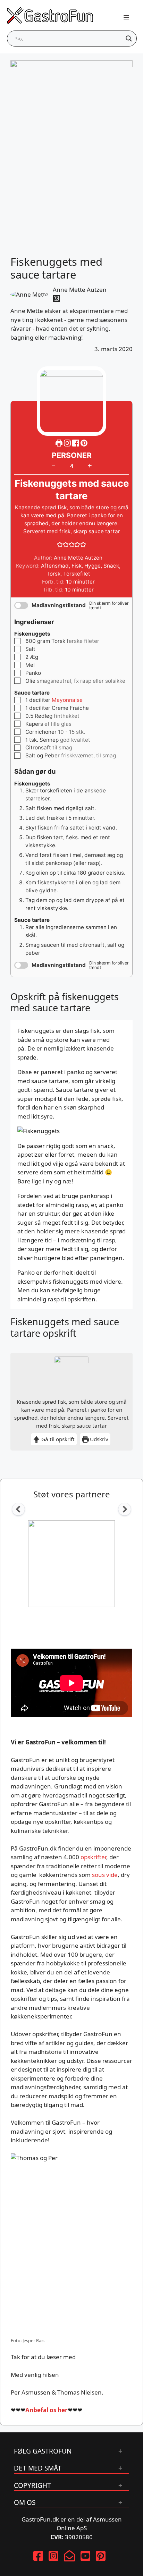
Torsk (53, 574)
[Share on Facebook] (76, 443)
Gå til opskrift (57, 1439)
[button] (84, 443)
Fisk (77, 566)
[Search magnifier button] (129, 39)
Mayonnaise (67, 700)
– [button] (53, 466)
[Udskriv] (59, 443)
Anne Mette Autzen (80, 290)
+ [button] (90, 465)
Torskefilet (77, 574)
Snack (111, 566)
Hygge (92, 566)
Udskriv (98, 1439)
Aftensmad (55, 566)
